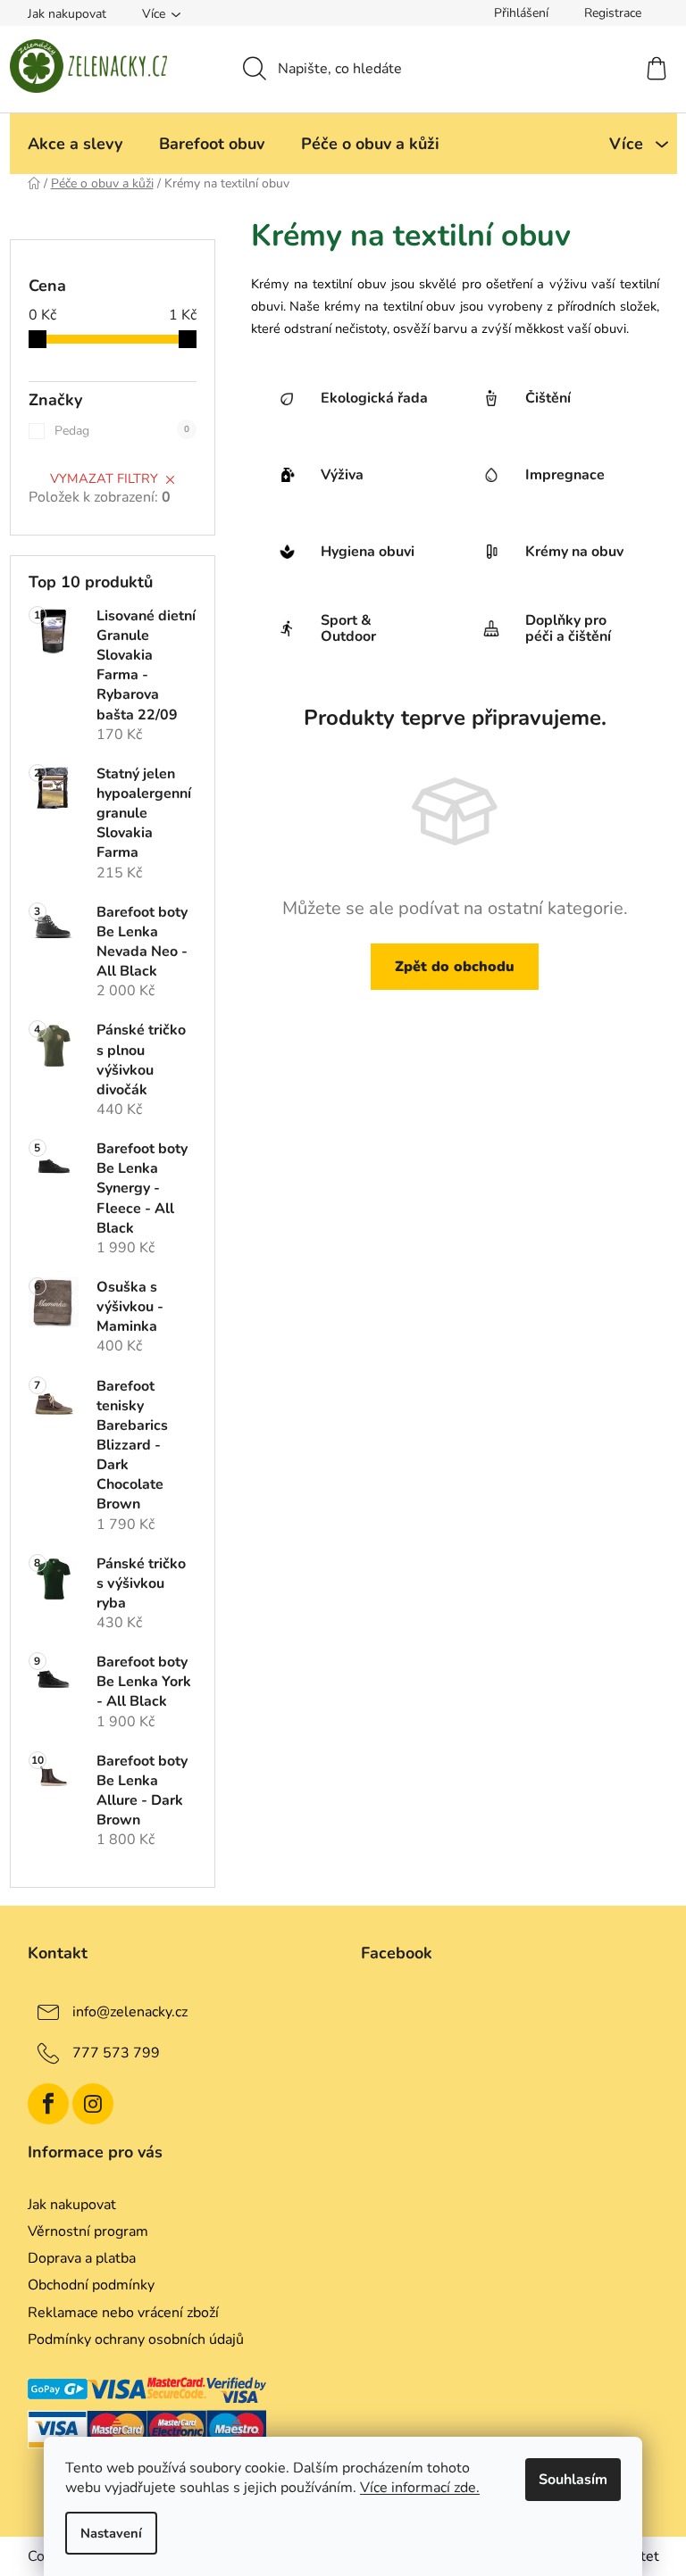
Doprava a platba (82, 2258)
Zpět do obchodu (455, 967)
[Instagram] (93, 2104)
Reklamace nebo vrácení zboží (123, 2313)
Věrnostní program (88, 2231)
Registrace (613, 13)
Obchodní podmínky (91, 2285)
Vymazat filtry (104, 478)
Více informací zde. (420, 2488)
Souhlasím (573, 2480)
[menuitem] (75, 144)
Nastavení (111, 2533)
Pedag (122, 431)
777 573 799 (116, 2053)
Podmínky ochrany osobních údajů (136, 2339)
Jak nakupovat (67, 14)
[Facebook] (48, 2104)
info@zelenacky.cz (130, 2012)
